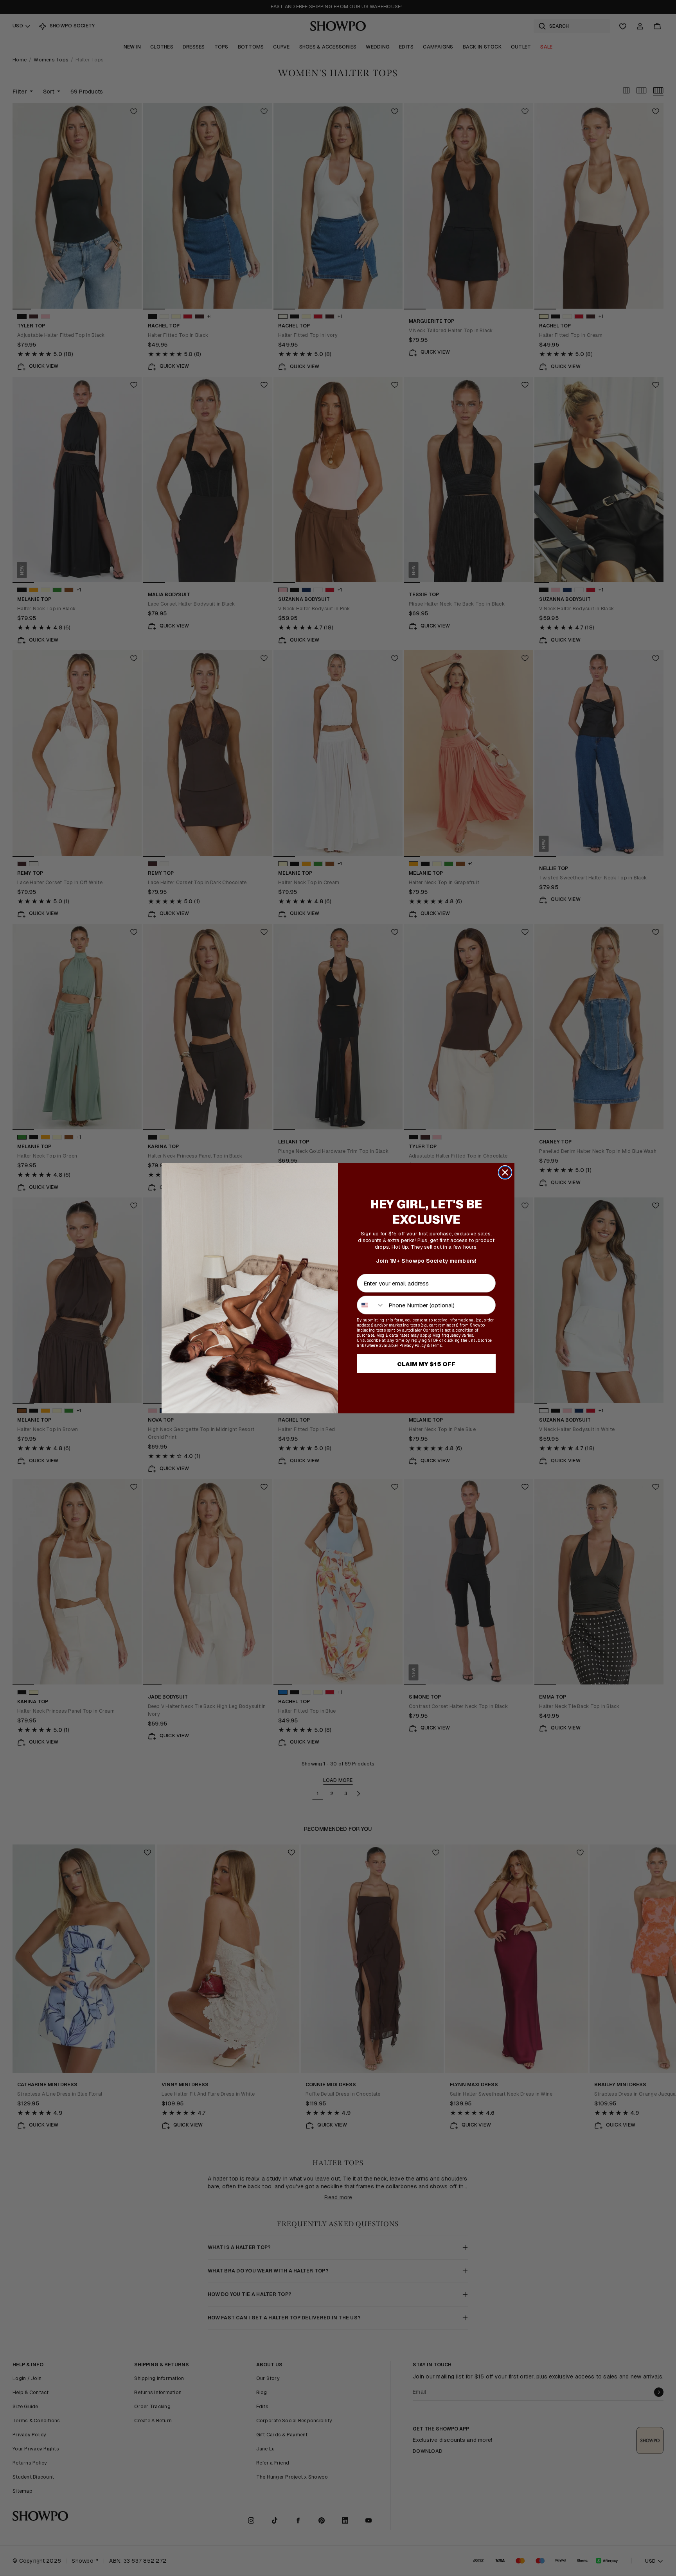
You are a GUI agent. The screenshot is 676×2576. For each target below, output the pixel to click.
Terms (436, 1346)
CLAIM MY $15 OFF (426, 1364)
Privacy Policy (413, 1346)
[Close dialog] (505, 1172)
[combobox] (371, 1305)
